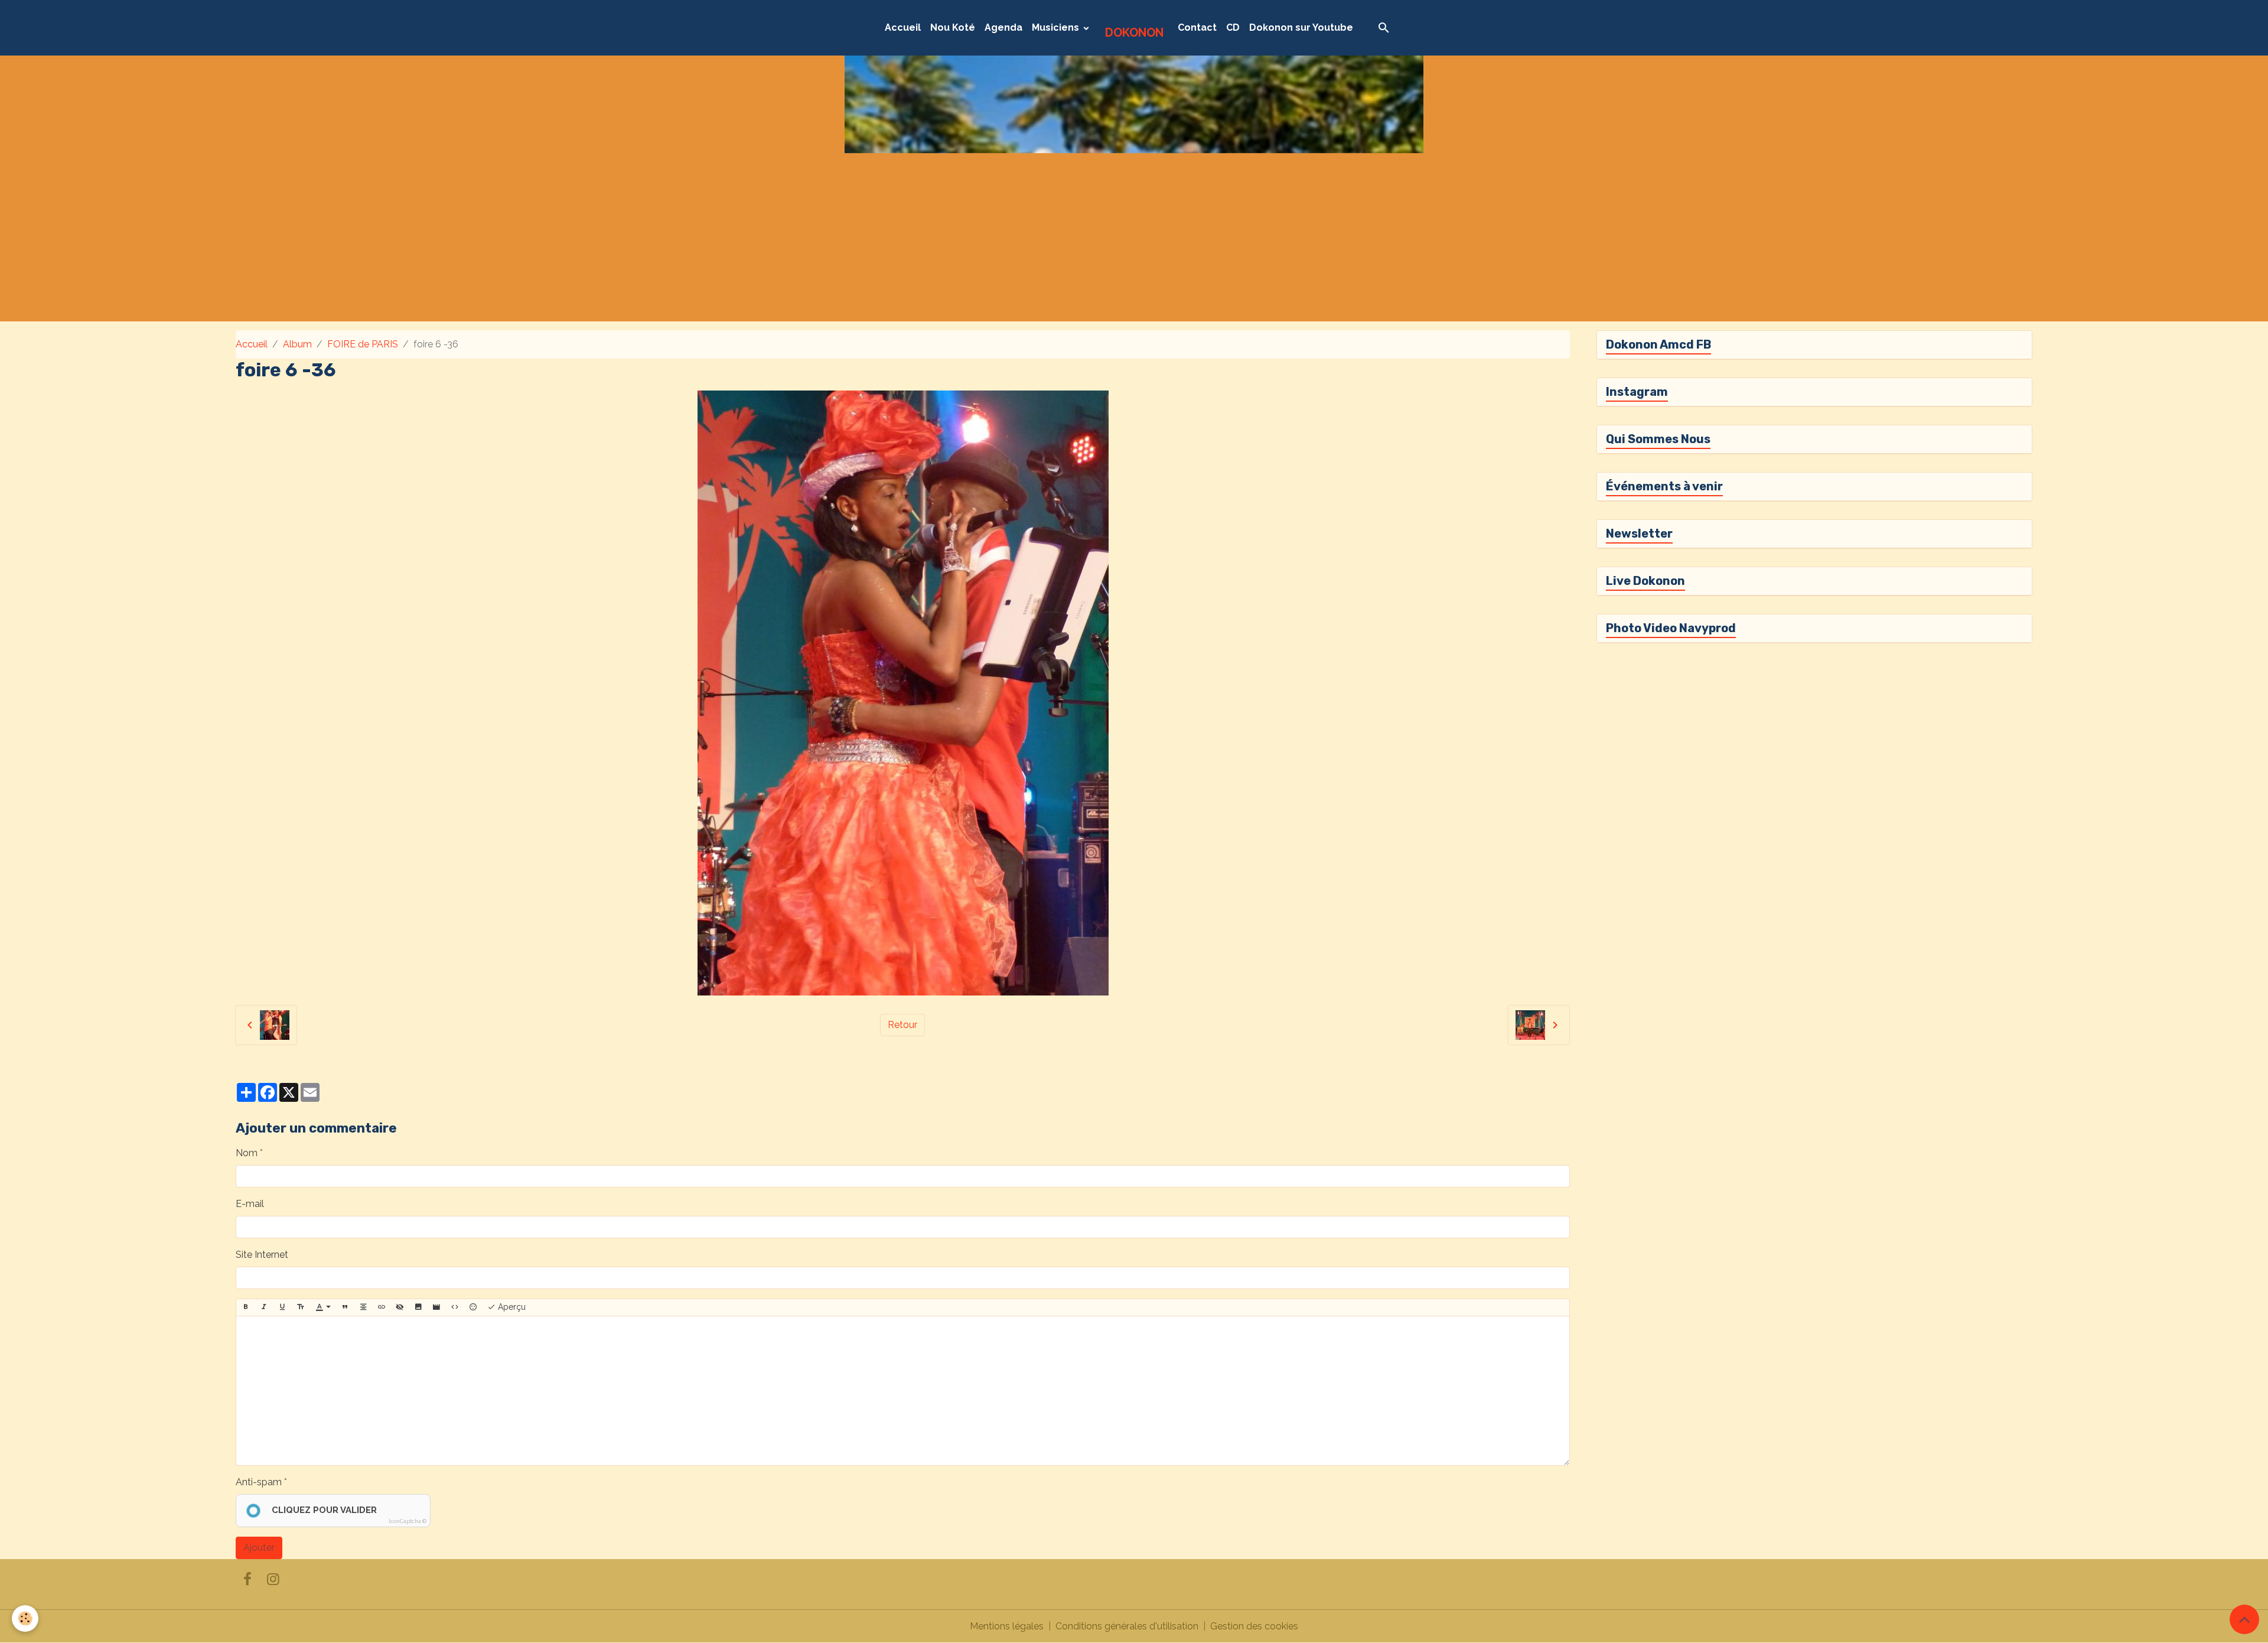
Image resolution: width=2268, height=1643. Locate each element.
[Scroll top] (2244, 1619)
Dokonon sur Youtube (1301, 27)
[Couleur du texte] (323, 1307)
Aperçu (511, 1307)
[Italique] (264, 1307)
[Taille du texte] (301, 1307)
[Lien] (382, 1307)
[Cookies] (25, 1618)
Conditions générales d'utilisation (1127, 1626)
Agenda (1003, 27)
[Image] (418, 1307)
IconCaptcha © (408, 1521)
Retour (902, 1025)
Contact (1197, 27)
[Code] (455, 1307)
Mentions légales (1007, 1626)
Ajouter (259, 1548)
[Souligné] (282, 1307)
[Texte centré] (363, 1307)
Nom (247, 1153)
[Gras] (246, 1307)
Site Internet (262, 1255)
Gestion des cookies (1254, 1626)
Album (297, 344)
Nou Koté (953, 27)
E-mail (250, 1204)
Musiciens (1057, 27)
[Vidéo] (436, 1307)
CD (1233, 27)
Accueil (903, 27)
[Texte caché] (400, 1307)
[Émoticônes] (473, 1307)
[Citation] (345, 1307)
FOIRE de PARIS (363, 344)
